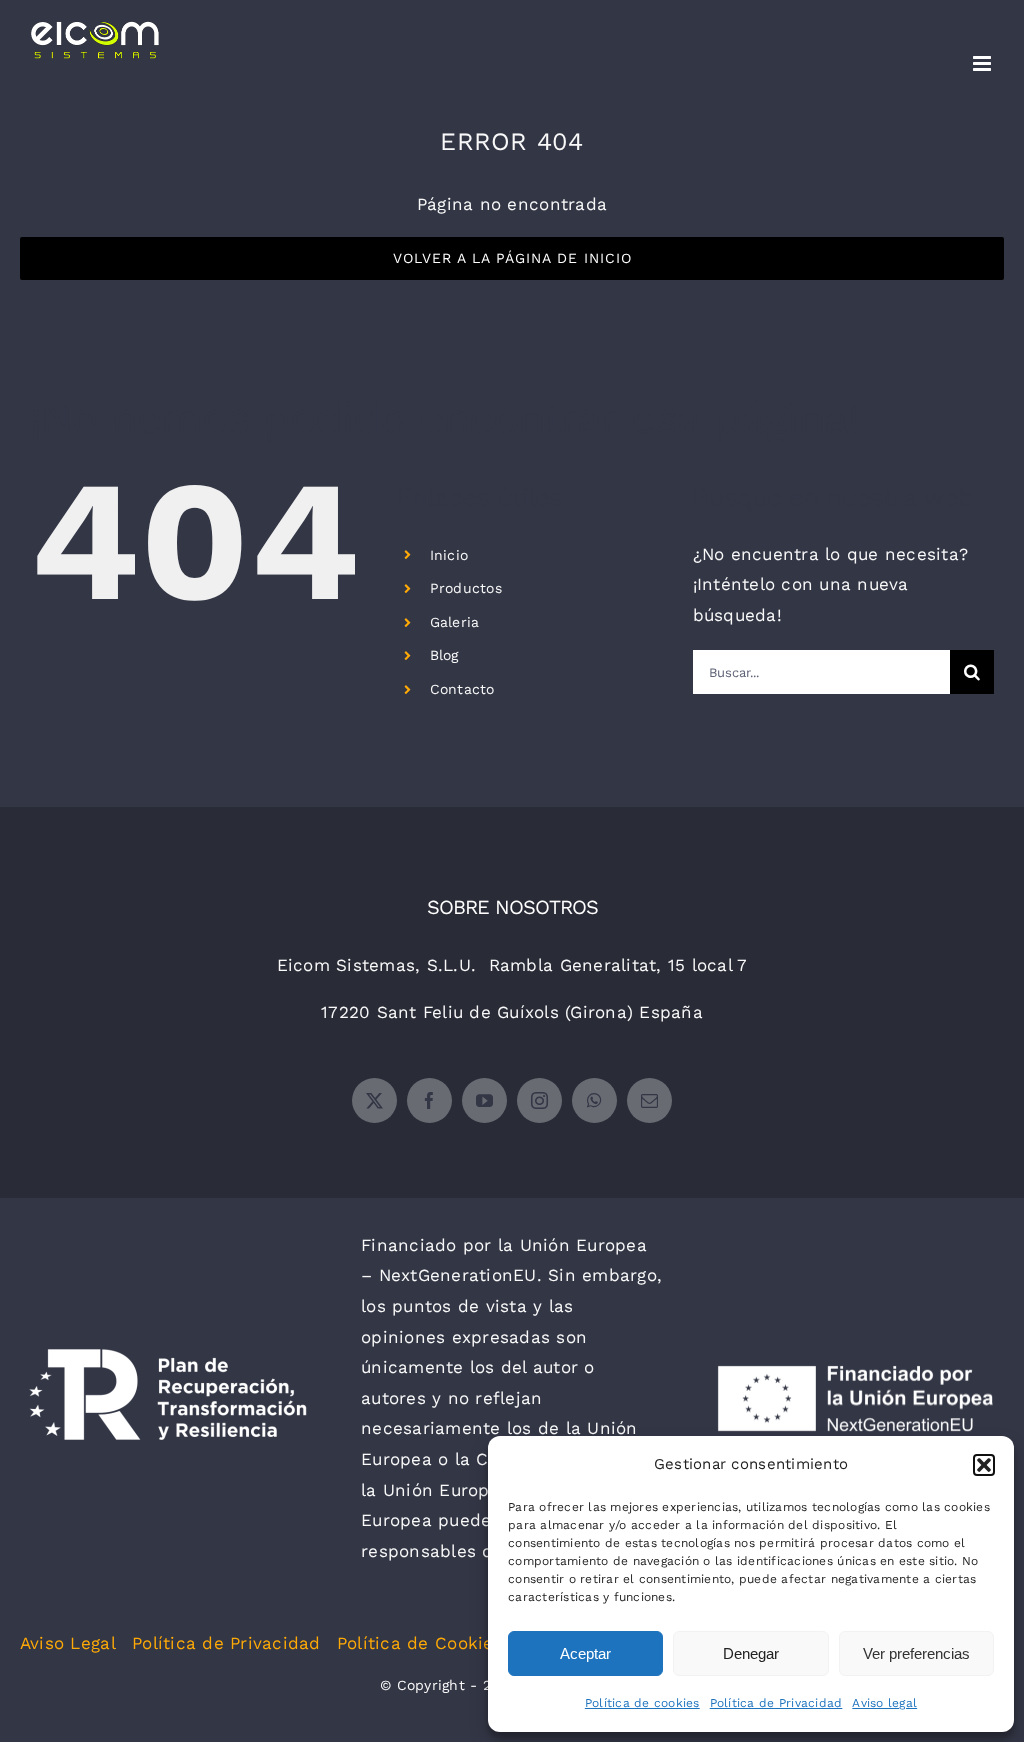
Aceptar (585, 1653)
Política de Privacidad (776, 1703)
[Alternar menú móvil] (983, 63)
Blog (444, 655)
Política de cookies (642, 1703)
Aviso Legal (68, 1643)
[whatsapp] (594, 1100)
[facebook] (429, 1100)
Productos (466, 588)
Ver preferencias (916, 1653)
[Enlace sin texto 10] (94, 40)
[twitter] (374, 1100)
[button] (984, 1465)
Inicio (449, 555)
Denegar (751, 1653)
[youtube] (484, 1100)
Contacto (462, 689)
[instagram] (539, 1100)
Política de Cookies (420, 1643)
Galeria (455, 622)
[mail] (649, 1100)
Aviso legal (884, 1703)
